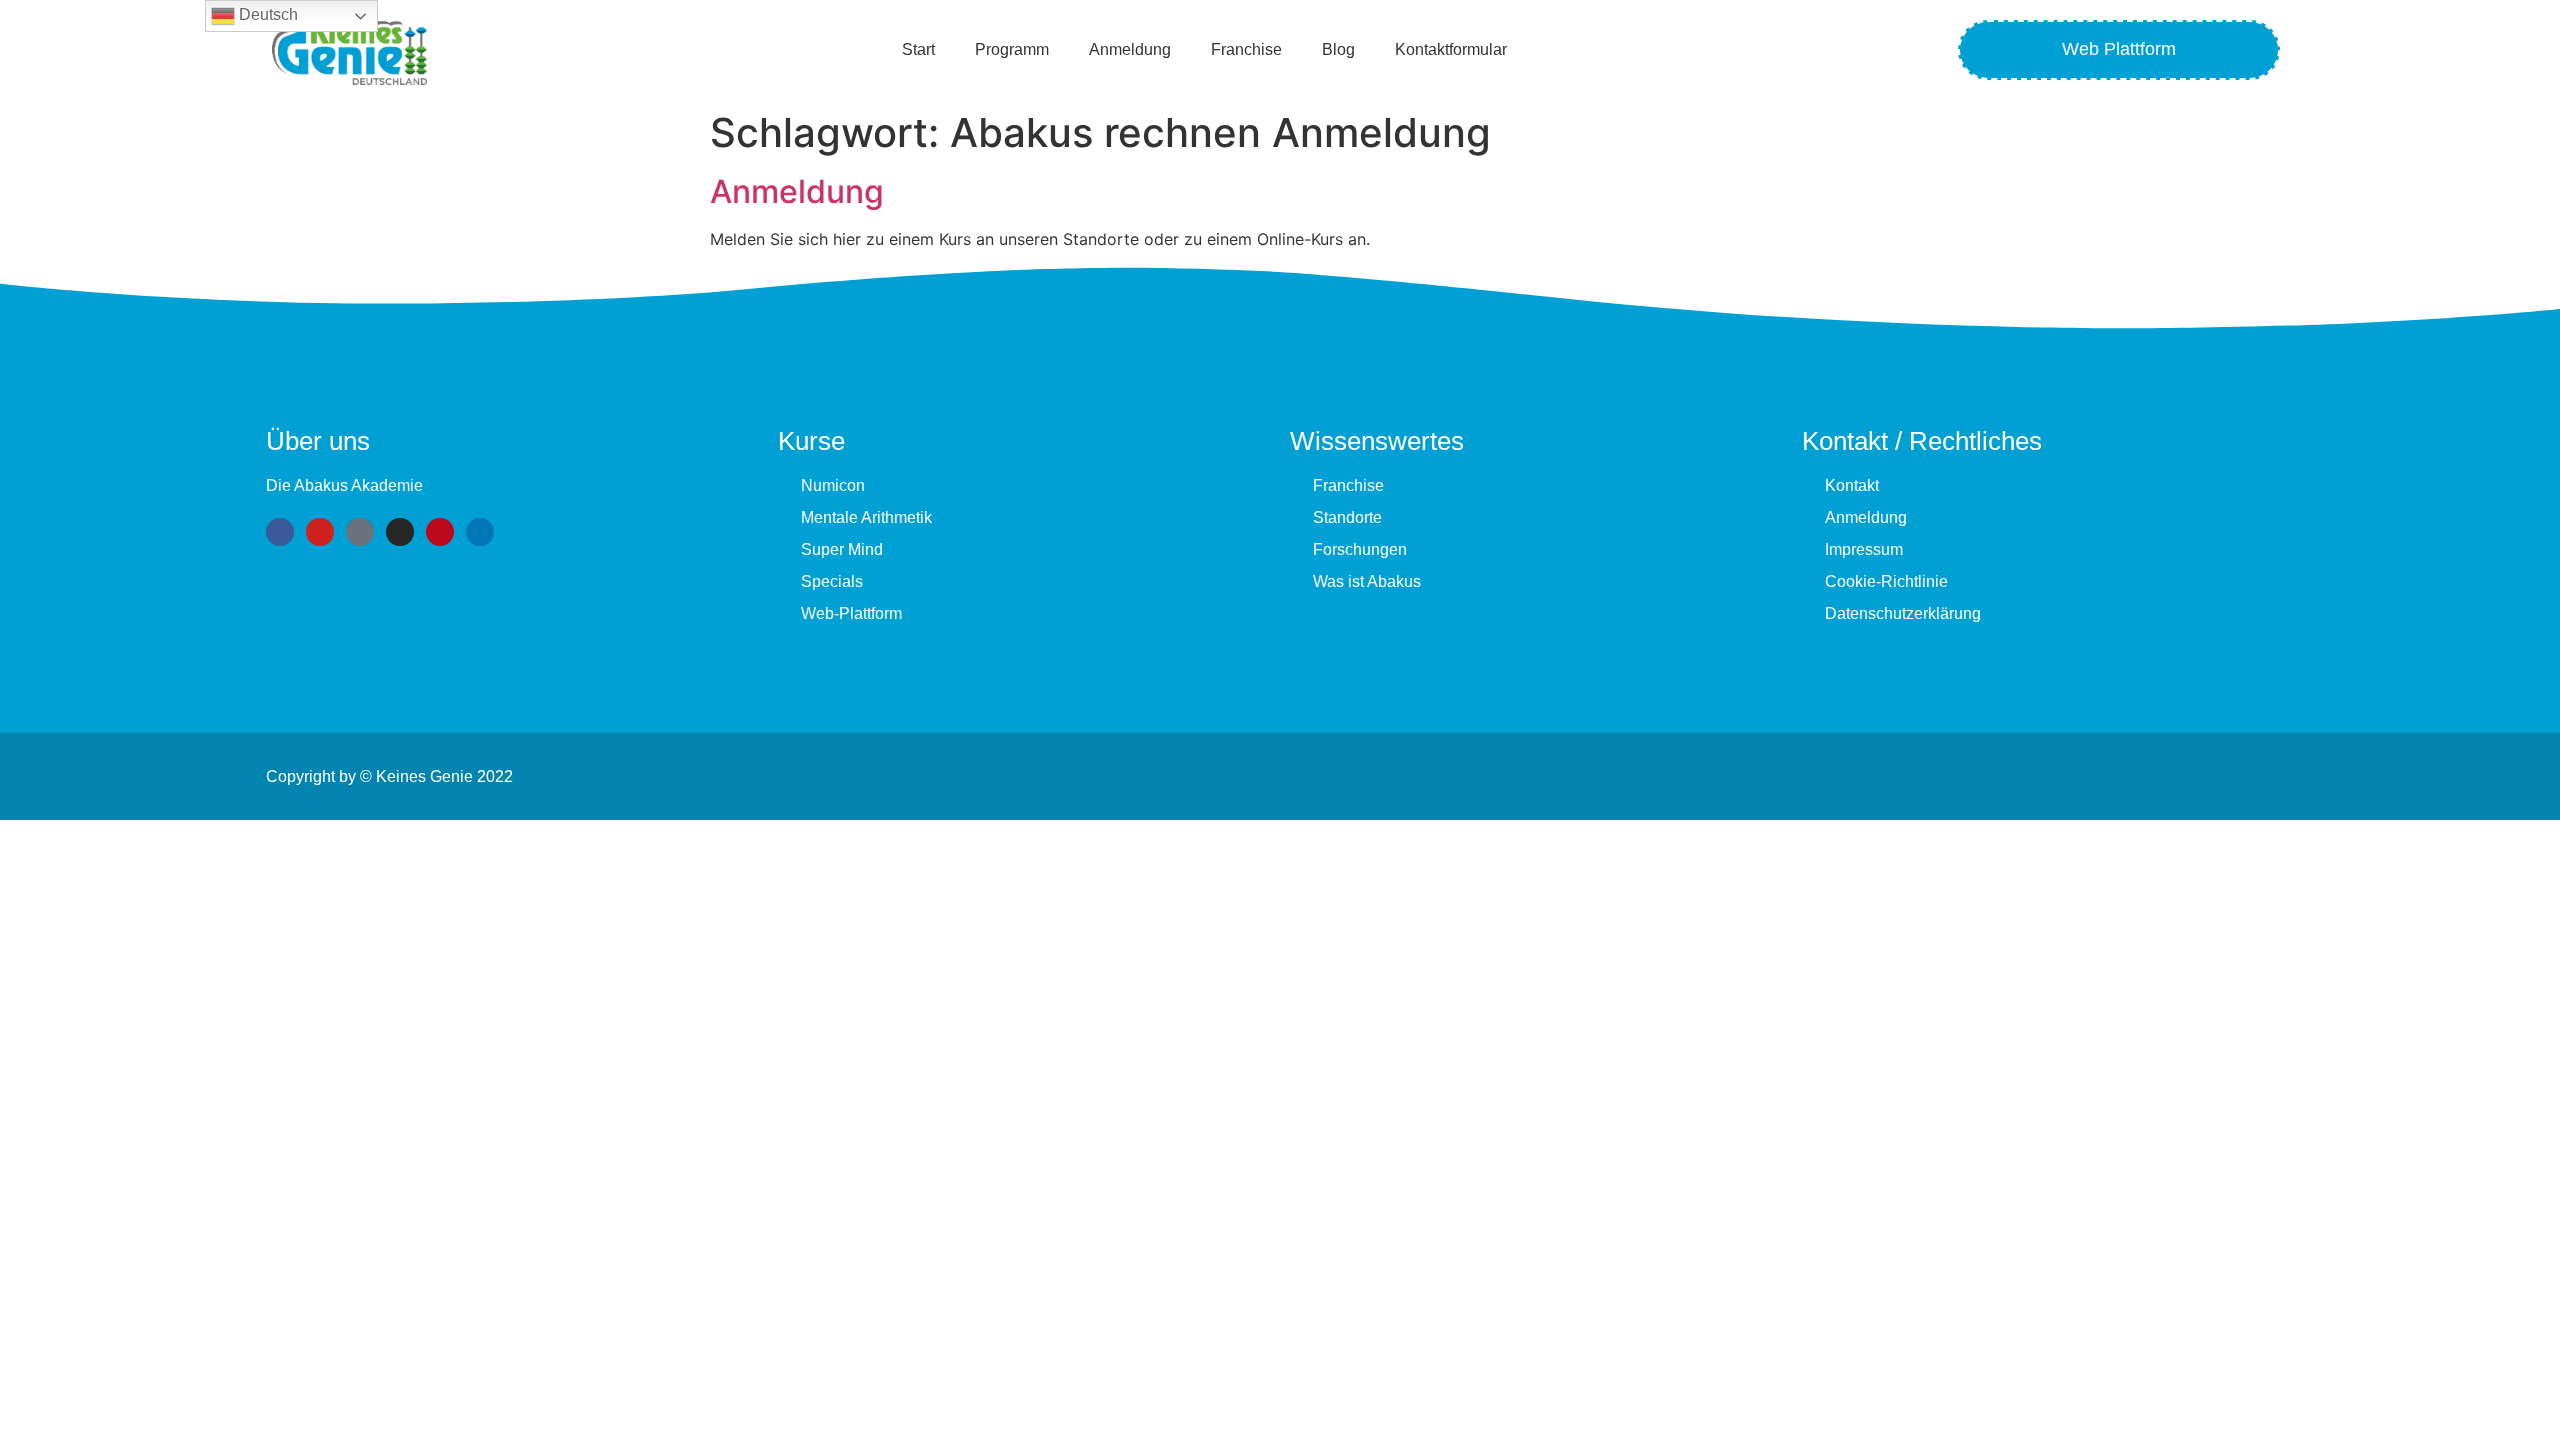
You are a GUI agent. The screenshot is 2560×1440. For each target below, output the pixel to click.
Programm (1012, 49)
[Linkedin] (480, 532)
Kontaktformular (1451, 49)
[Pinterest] (440, 532)
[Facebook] (280, 532)
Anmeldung (1130, 49)
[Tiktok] (360, 532)
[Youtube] (320, 532)
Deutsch (266, 14)
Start (918, 49)
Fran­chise (1246, 49)
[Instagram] (400, 532)
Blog (1338, 49)
